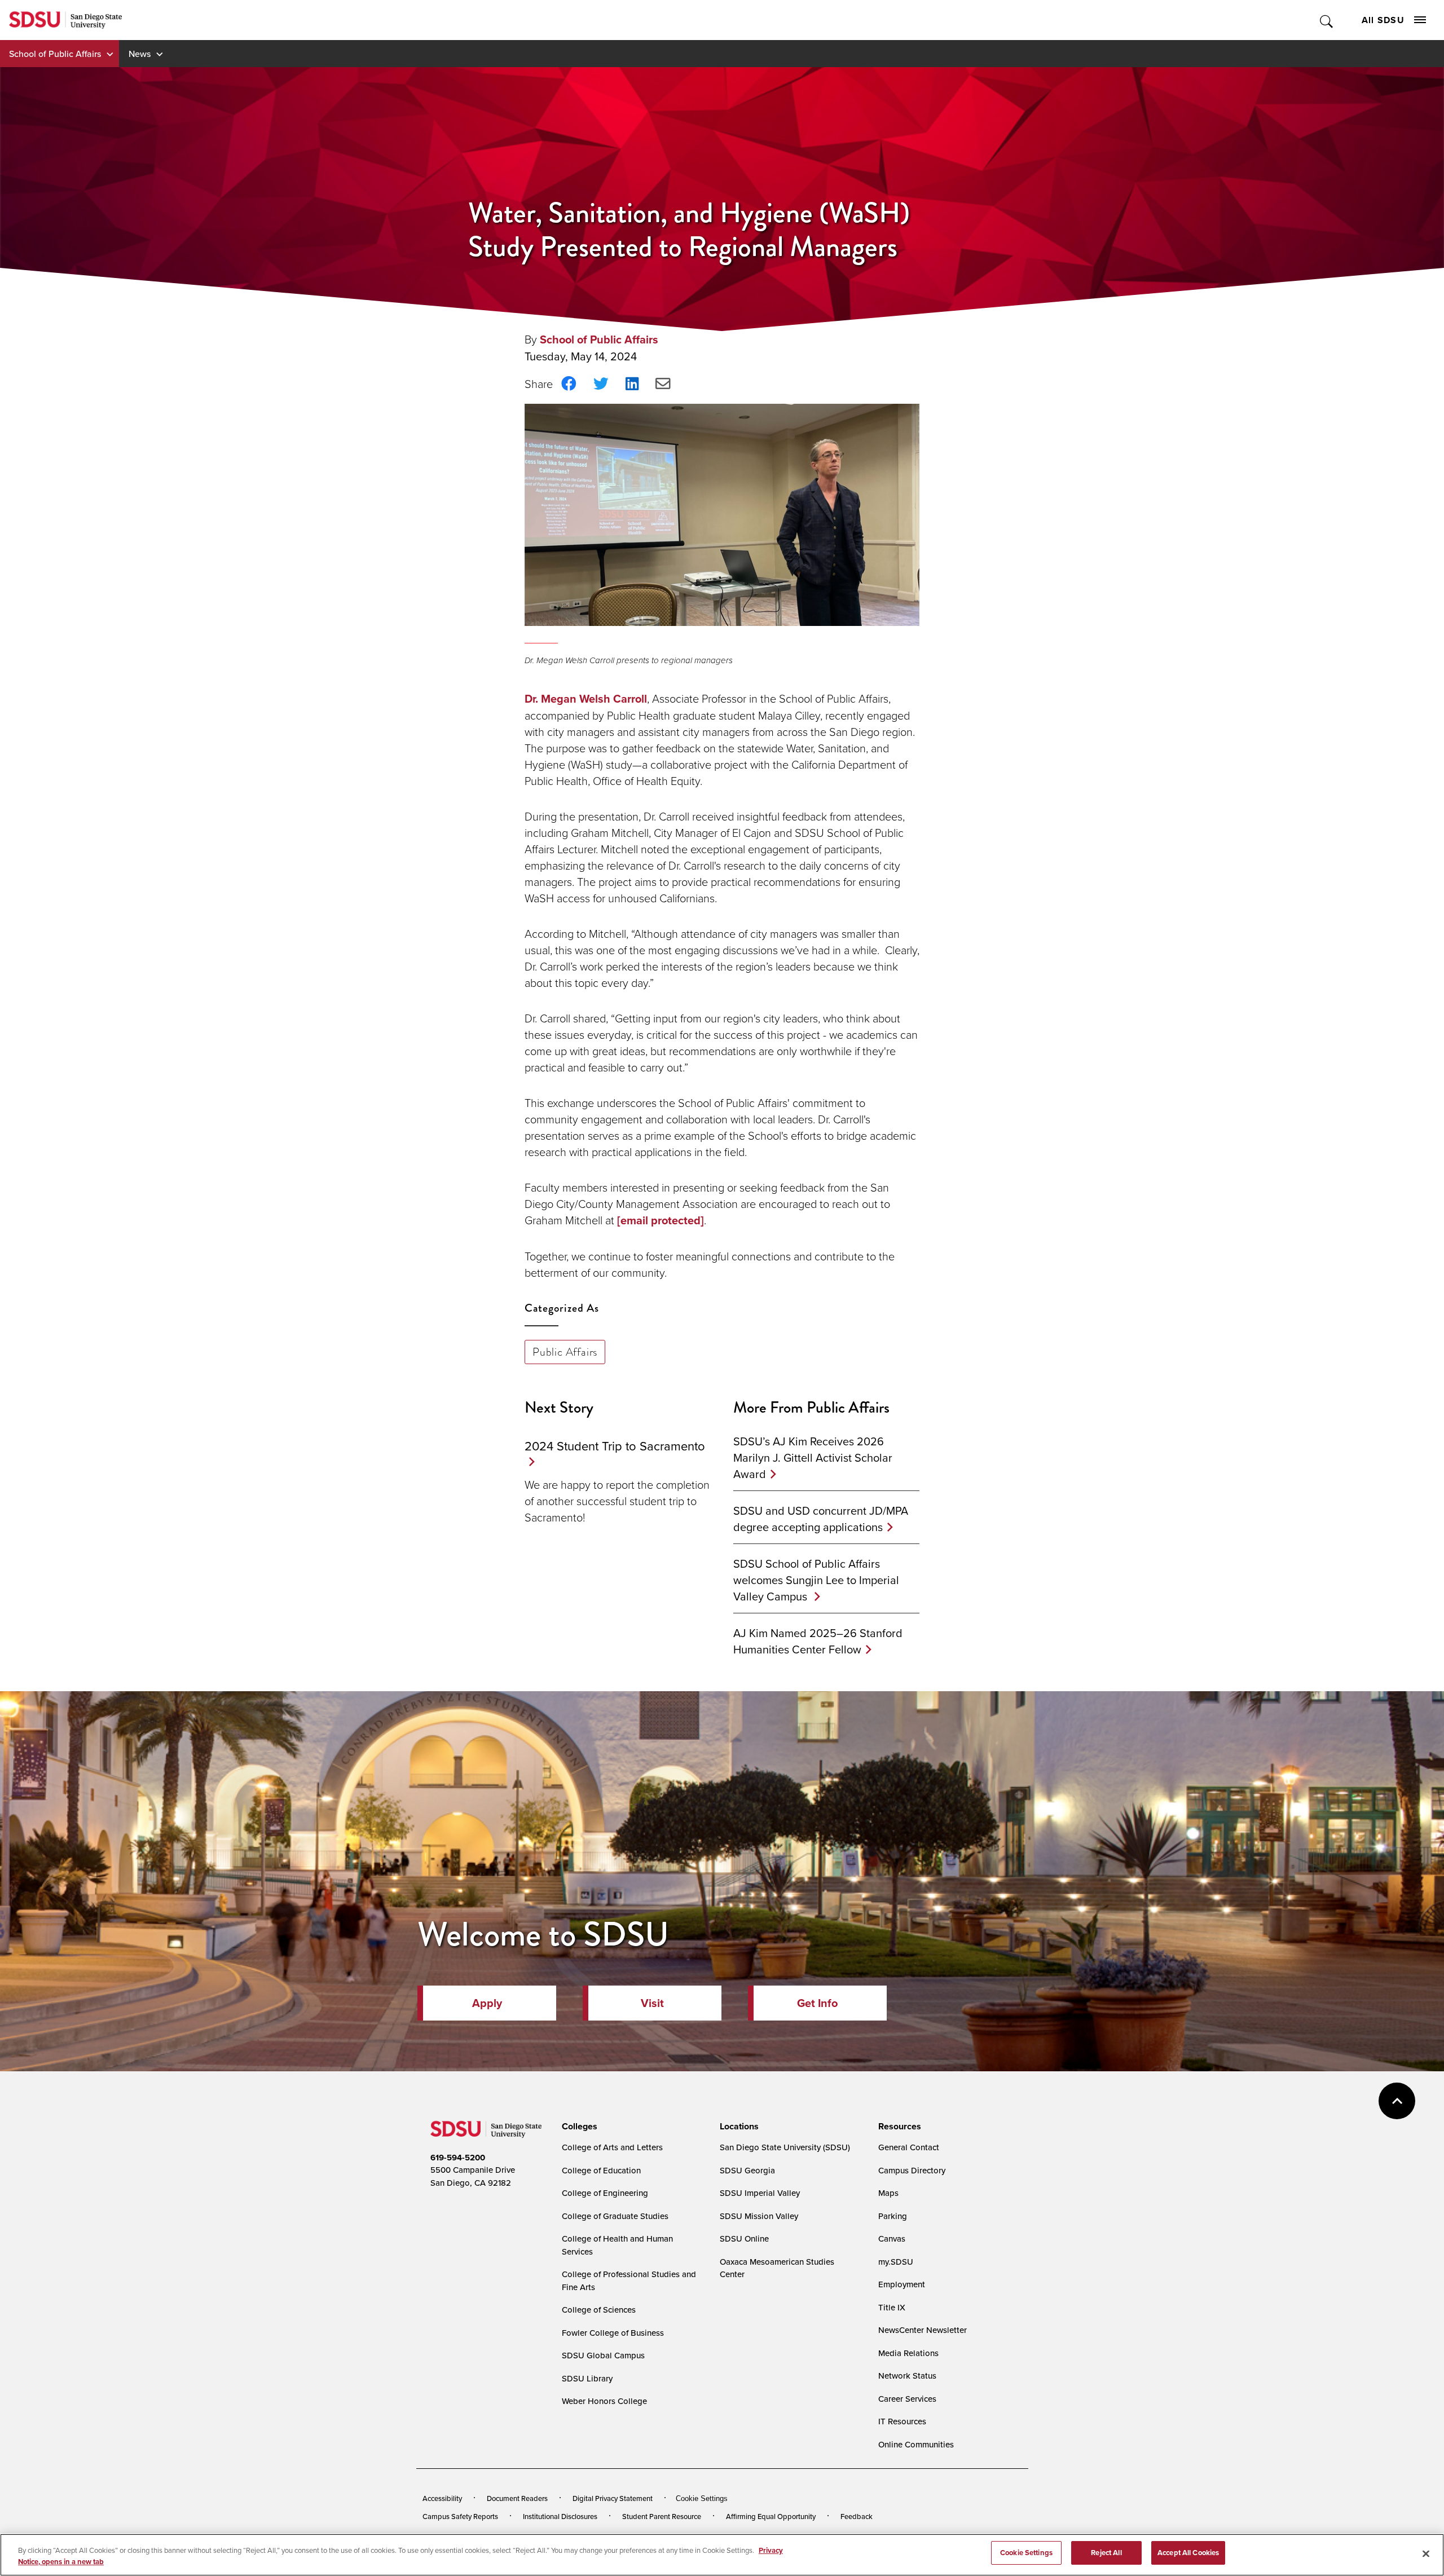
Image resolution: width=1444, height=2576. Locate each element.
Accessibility (442, 2498)
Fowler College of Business (613, 2333)
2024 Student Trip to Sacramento (615, 1446)
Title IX (892, 2307)
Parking (893, 2216)
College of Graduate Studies (615, 2216)
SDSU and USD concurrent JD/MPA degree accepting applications (821, 1519)
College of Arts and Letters (612, 2147)
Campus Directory (912, 2170)
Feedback (857, 2516)
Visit (652, 2003)
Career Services (907, 2399)
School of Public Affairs (55, 54)
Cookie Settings (702, 2498)
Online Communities (916, 2444)
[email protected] (661, 1220)
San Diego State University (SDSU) (785, 2147)
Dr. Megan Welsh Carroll (586, 699)
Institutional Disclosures (560, 2516)
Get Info (817, 2003)
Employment (902, 2284)
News (140, 54)
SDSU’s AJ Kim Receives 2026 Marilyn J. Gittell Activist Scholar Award (813, 1457)
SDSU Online (744, 2238)
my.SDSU (896, 2262)
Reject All (1106, 2553)
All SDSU (1383, 20)
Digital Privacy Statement (613, 2498)
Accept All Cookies (1188, 2553)
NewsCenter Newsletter (923, 2330)
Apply (487, 2003)
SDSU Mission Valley (759, 2216)
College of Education (601, 2170)
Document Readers (517, 2498)
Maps (888, 2193)
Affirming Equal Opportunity (771, 2516)
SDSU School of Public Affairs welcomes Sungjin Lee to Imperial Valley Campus (816, 1580)
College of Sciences (599, 2310)
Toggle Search (1327, 20)
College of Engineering (605, 2193)
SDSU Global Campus (603, 2355)
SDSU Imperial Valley (760, 2193)
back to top (1397, 2101)
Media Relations (908, 2353)
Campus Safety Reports (460, 2516)
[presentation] (578, 2127)
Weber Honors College (604, 2401)
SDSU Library (587, 2378)
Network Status (907, 2376)
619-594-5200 (458, 2158)
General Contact (909, 2147)
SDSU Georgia (747, 2170)
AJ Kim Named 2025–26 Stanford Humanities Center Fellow (818, 1641)
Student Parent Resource (662, 2516)
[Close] (1426, 2553)
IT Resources (902, 2421)
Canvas (892, 2238)
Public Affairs (565, 1352)
